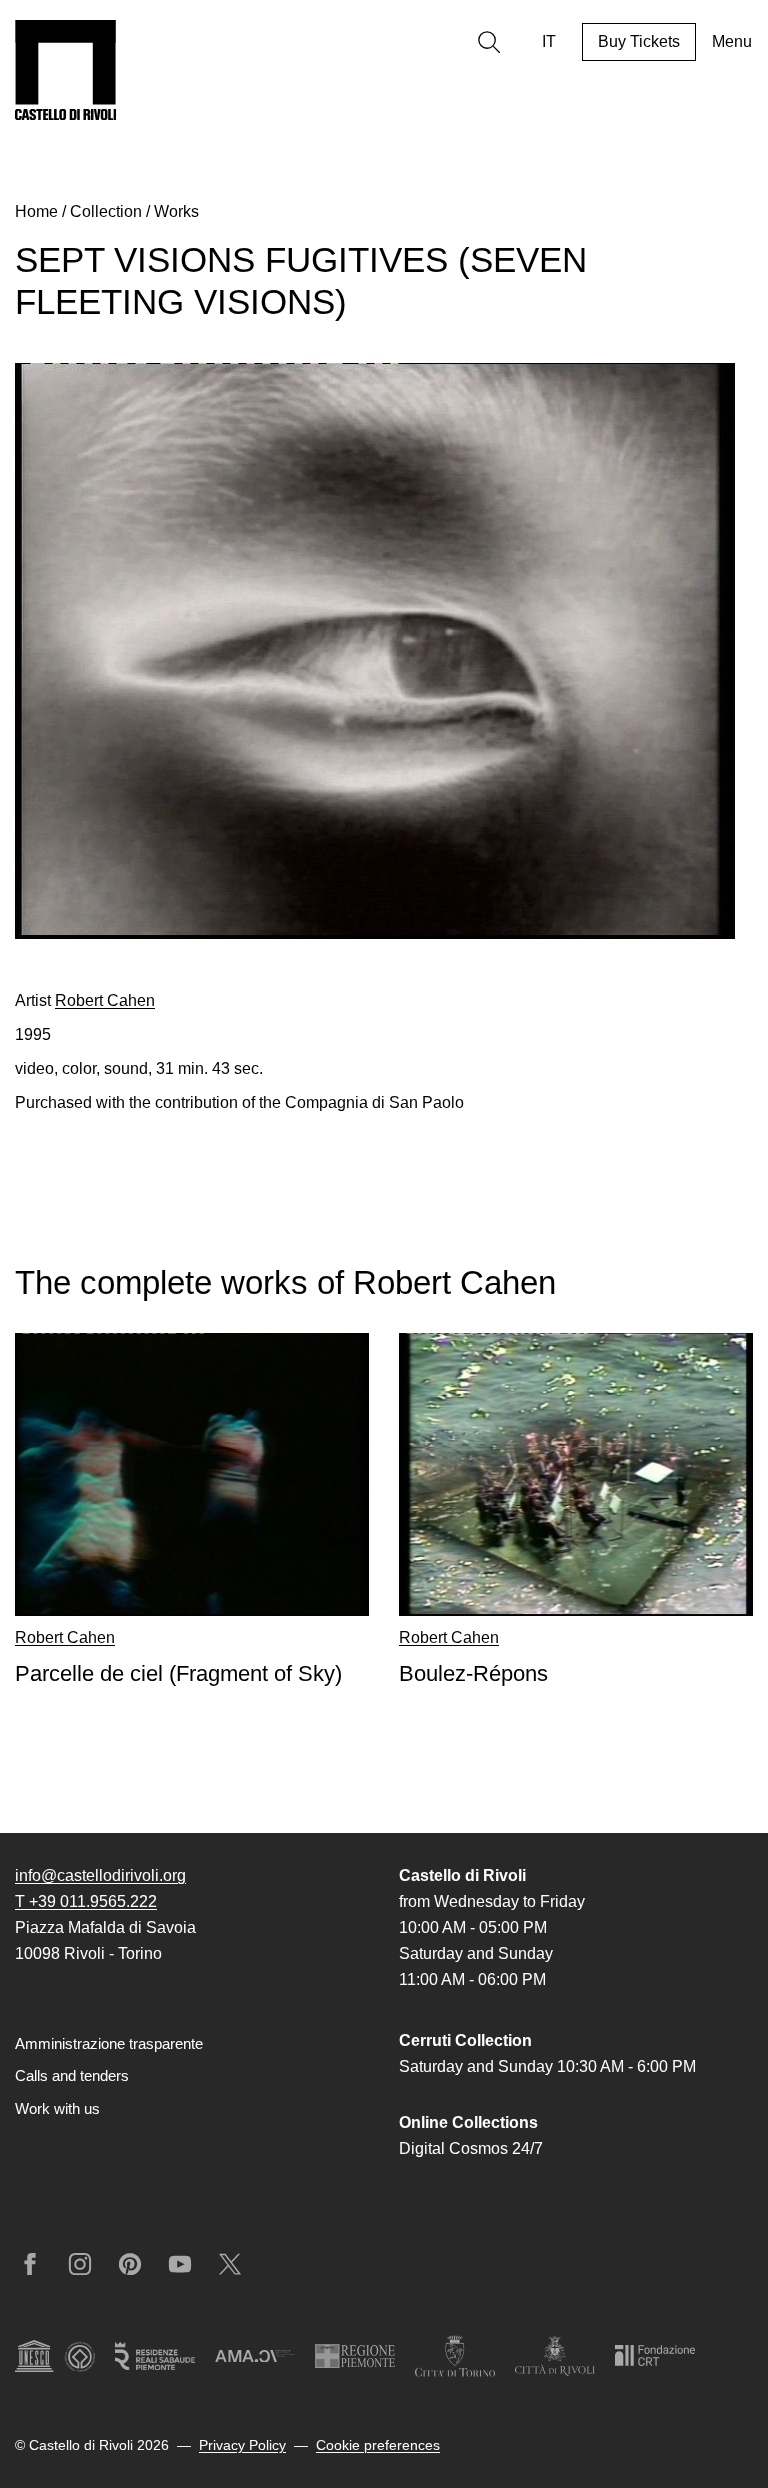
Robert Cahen (105, 1000)
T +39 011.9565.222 (86, 1901)
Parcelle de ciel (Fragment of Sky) (178, 1673)
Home (36, 211)
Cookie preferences (378, 2445)
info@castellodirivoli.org (100, 1875)
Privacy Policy (242, 2445)
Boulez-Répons (473, 1673)
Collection (106, 211)
